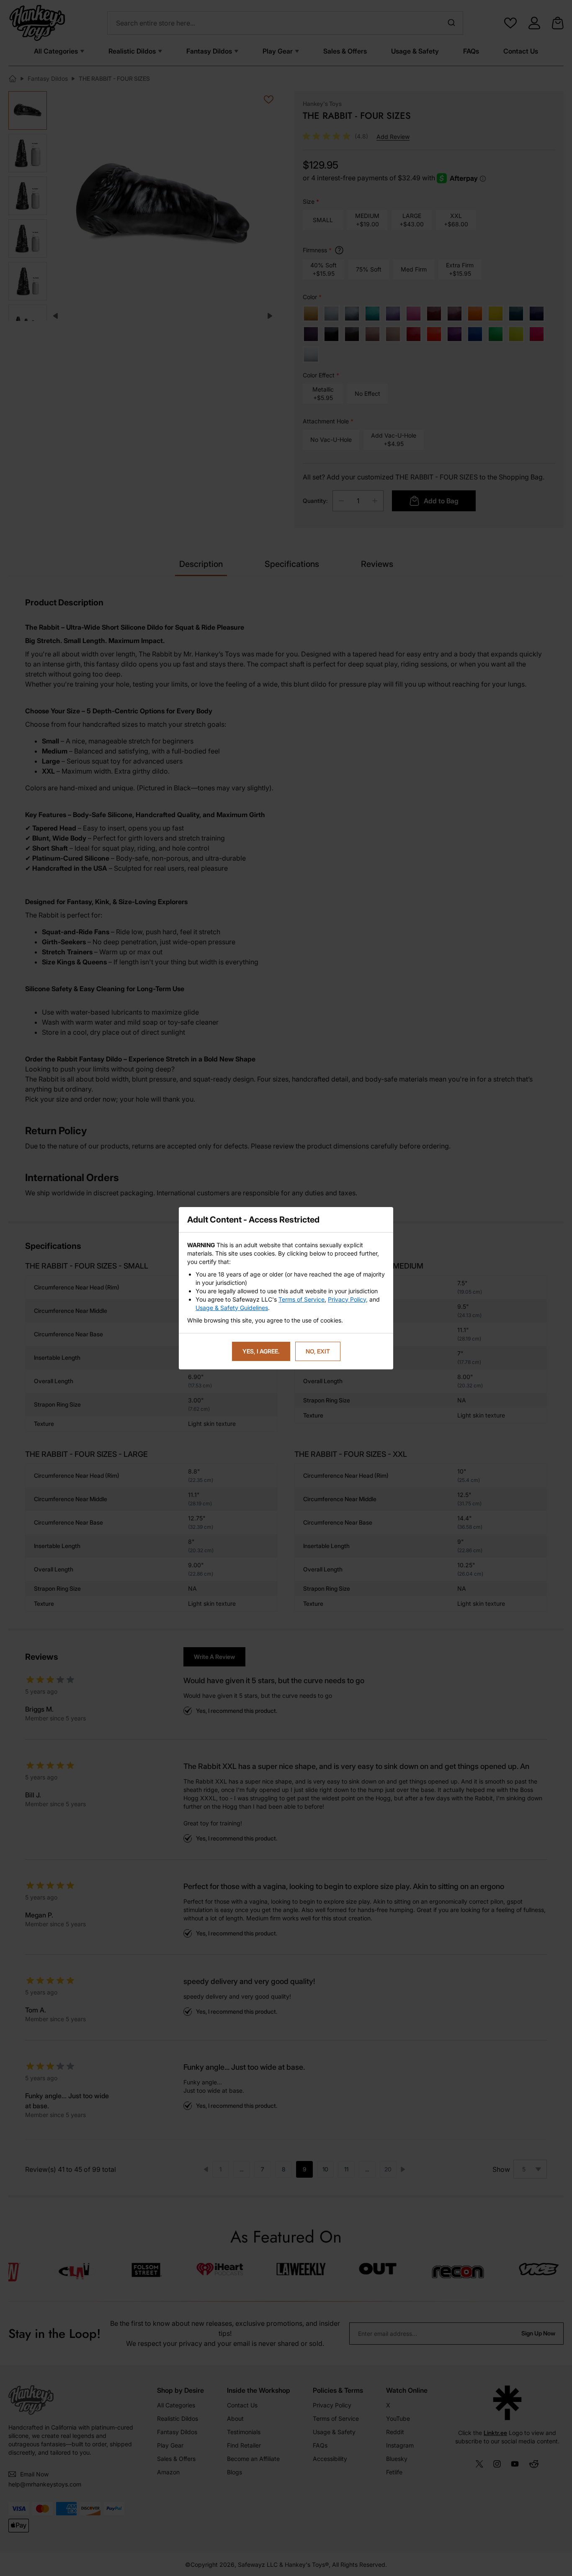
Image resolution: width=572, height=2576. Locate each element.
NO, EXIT (318, 1351)
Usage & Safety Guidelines (232, 1308)
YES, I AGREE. (261, 1351)
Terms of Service (301, 1299)
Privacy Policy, (348, 1299)
